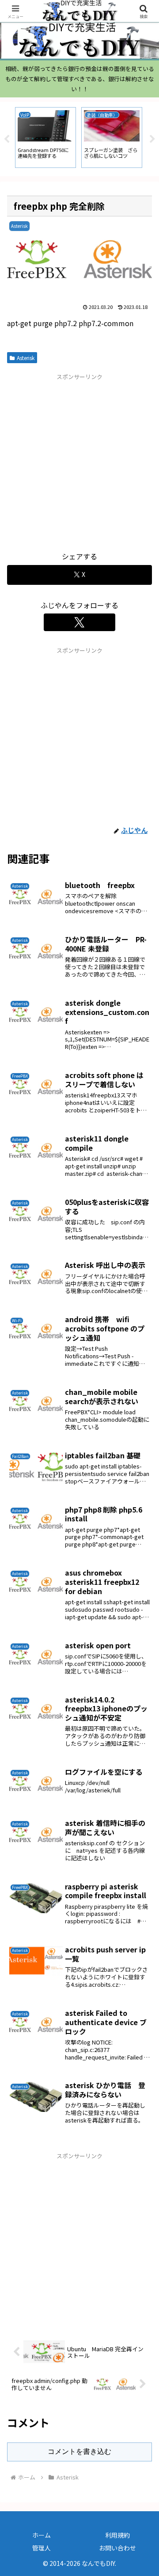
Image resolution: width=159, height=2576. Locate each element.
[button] (142, 1682)
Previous (7, 139)
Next (152, 139)
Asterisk (26, 358)
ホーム (42, 2535)
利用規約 (117, 2535)
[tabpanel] (45, 138)
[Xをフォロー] (79, 622)
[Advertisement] (79, 461)
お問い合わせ (117, 2548)
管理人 (42, 2548)
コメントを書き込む (79, 2451)
